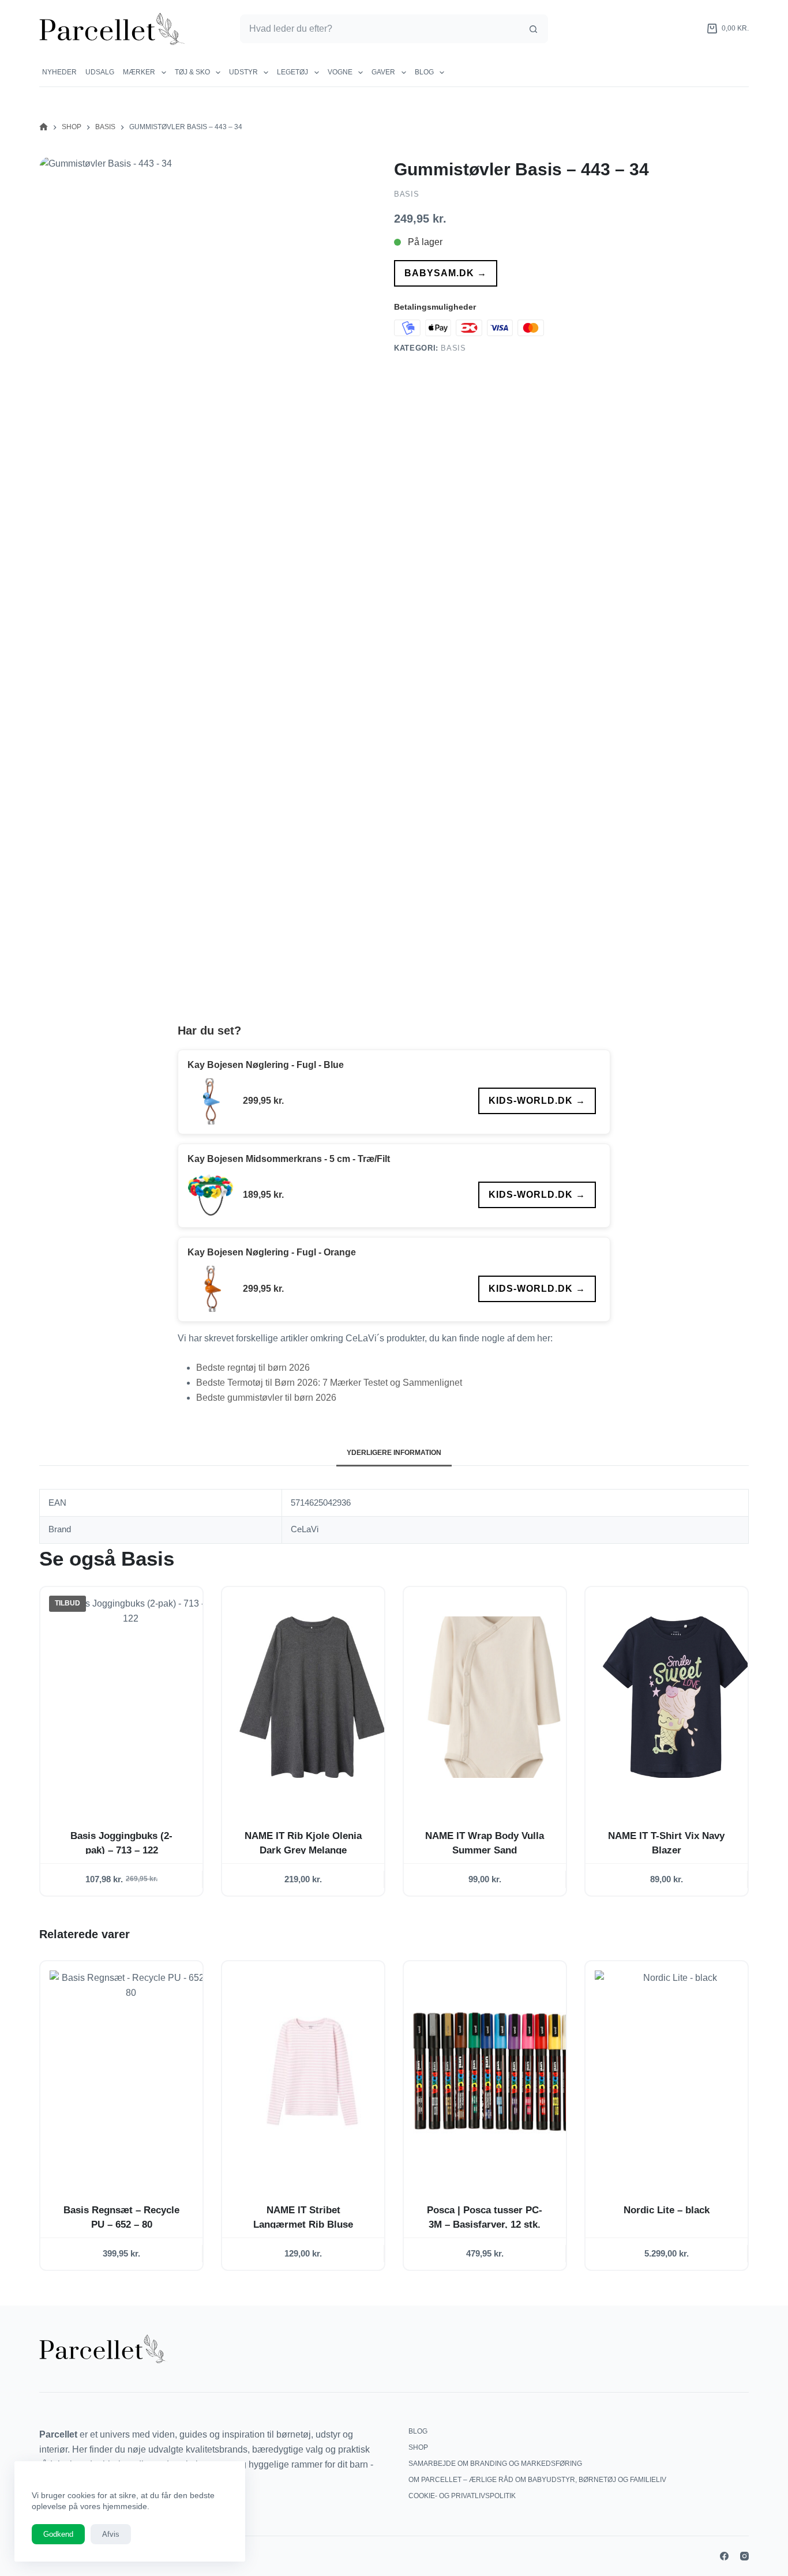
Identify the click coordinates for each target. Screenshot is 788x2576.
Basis (406, 194)
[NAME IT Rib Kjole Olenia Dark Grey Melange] (312, 1697)
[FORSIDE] (44, 127)
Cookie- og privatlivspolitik (462, 2496)
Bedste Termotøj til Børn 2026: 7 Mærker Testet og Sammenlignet (329, 1383)
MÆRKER (139, 72)
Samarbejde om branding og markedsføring (495, 2464)
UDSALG (100, 72)
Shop (418, 2447)
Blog (424, 72)
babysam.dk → (446, 273)
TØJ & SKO (192, 72)
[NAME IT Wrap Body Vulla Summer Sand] (494, 1697)
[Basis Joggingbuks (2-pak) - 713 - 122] (131, 1697)
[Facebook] (724, 2556)
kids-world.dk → (537, 1101)
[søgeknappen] (534, 29)
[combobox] (380, 29)
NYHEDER (59, 72)
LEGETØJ (292, 72)
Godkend (58, 2534)
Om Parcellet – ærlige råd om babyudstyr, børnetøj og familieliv (537, 2480)
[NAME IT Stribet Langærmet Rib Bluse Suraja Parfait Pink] (312, 2072)
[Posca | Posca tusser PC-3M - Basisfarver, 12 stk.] (494, 2072)
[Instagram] (744, 2556)
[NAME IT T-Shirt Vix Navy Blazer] (676, 1697)
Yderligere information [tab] (394, 1453)
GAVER (383, 72)
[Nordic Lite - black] (676, 2072)
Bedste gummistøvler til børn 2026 (266, 1398)
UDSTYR (243, 72)
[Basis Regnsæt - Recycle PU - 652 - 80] (131, 2072)
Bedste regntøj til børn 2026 (253, 1368)
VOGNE (340, 72)
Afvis (111, 2534)
